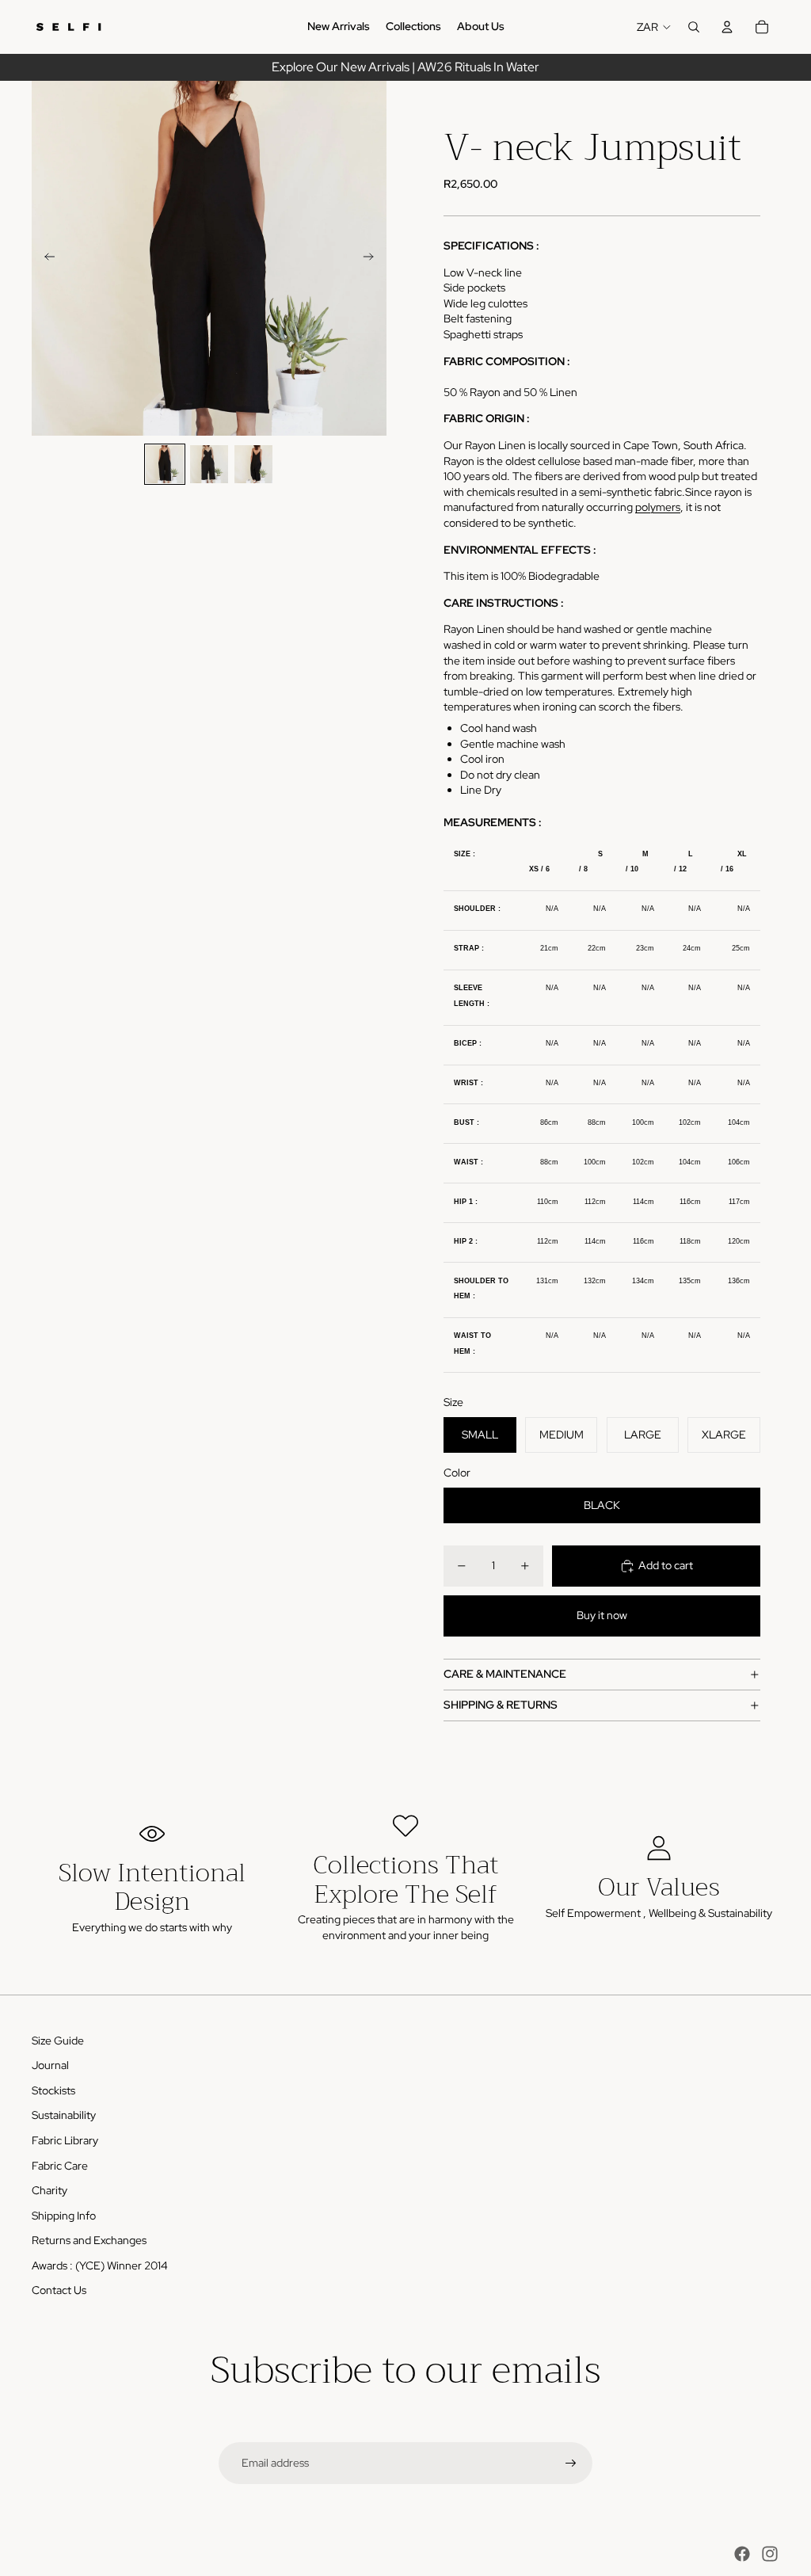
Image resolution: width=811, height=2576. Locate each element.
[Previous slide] (45, 258)
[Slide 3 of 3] (253, 464)
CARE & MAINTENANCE (505, 1674)
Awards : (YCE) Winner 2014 (100, 2265)
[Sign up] (571, 2464)
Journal (50, 2065)
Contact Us (59, 2290)
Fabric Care (60, 2166)
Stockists (53, 2090)
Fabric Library (65, 2140)
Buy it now (602, 1615)
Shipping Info (64, 2216)
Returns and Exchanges (89, 2240)
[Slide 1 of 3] (165, 464)
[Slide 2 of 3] (209, 464)
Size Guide (58, 2041)
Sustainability (64, 2115)
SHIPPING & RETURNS (501, 1705)
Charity (49, 2190)
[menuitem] (339, 27)
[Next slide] (373, 258)
